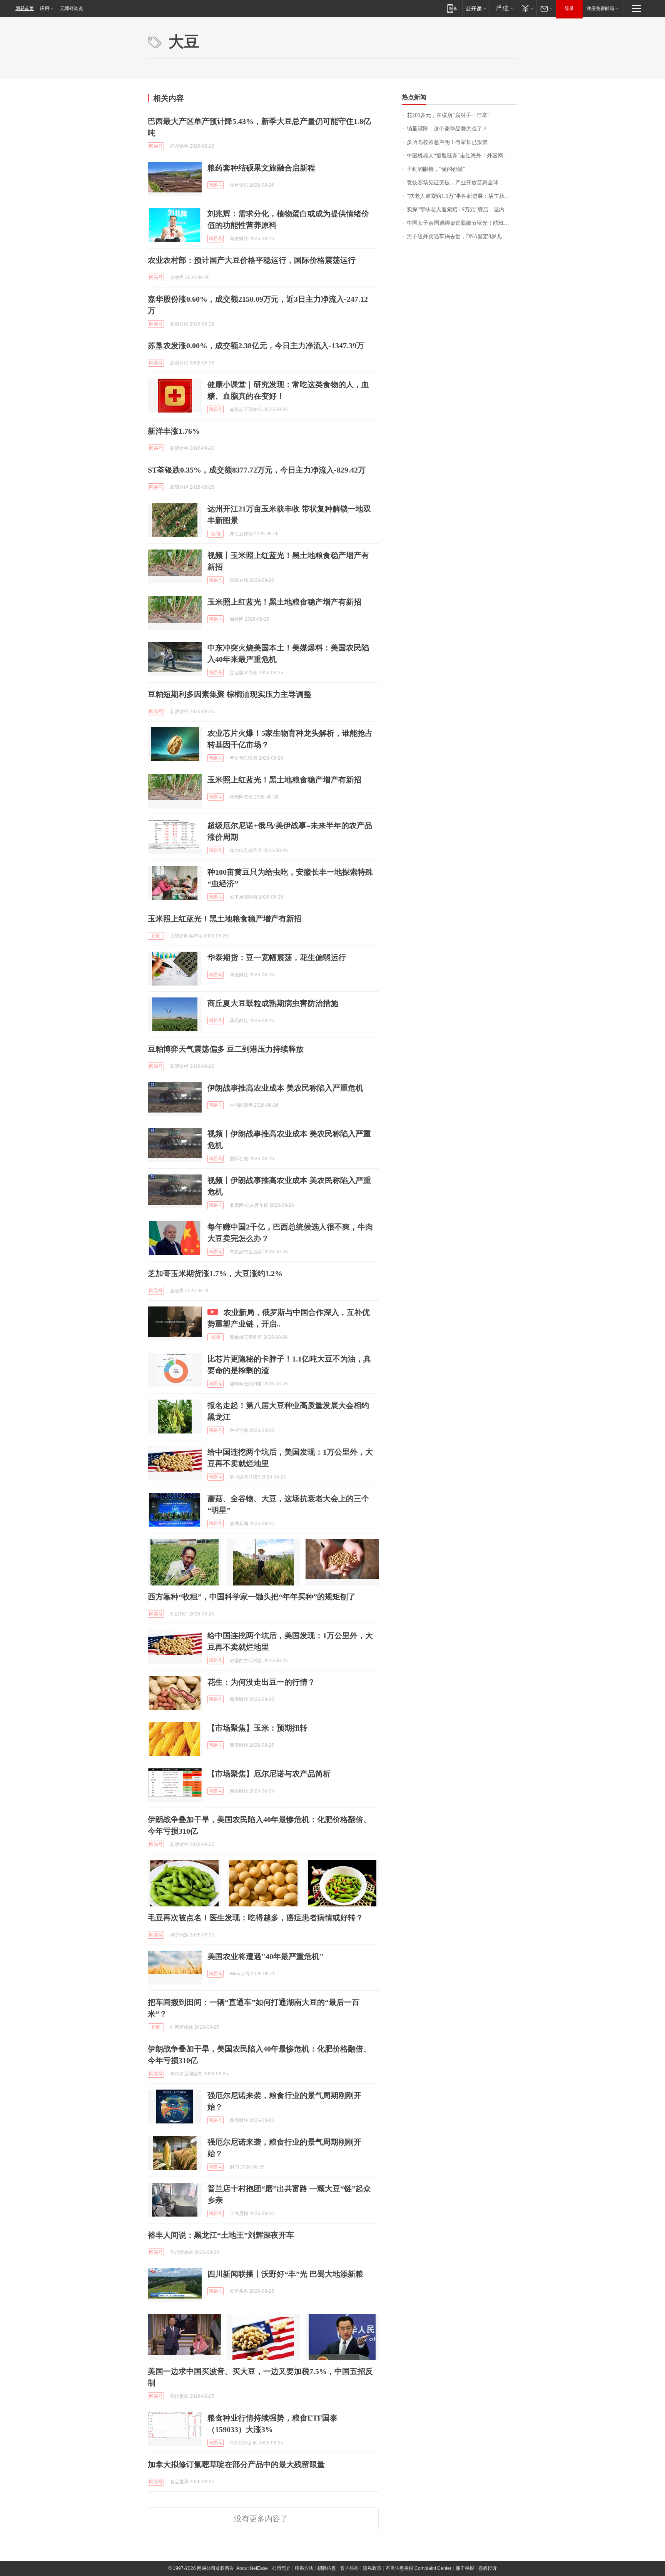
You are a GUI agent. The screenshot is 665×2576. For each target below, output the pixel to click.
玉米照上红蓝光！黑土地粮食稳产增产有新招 (284, 602)
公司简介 (281, 2568)
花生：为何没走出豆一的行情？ (261, 1682)
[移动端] (452, 8)
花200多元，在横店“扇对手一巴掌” (448, 115)
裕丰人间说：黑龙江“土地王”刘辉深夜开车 (221, 2235)
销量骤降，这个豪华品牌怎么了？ (447, 129)
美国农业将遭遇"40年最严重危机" (266, 1956)
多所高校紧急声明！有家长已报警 (447, 142)
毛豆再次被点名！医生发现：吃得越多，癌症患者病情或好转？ (256, 1918)
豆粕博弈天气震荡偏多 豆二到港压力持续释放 (226, 1049)
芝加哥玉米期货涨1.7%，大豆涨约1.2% (215, 1273)
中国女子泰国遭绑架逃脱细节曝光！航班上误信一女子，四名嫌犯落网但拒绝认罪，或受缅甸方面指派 (462, 223)
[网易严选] (503, 8)
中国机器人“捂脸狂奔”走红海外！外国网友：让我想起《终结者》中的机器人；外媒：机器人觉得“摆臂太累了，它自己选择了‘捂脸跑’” (462, 156)
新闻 (216, 534)
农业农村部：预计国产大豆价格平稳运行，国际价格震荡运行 (252, 260)
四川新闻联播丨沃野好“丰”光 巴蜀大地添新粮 (285, 2274)
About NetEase (252, 2568)
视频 (216, 1337)
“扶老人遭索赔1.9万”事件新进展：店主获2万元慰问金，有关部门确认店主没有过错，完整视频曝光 (462, 196)
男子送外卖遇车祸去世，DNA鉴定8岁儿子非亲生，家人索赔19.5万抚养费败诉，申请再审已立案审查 (462, 236)
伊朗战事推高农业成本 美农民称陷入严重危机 (285, 1088)
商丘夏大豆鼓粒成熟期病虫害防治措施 (273, 1003)
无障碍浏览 (72, 8)
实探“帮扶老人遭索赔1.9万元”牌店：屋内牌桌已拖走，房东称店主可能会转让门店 (462, 210)
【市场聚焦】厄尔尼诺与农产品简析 (269, 1774)
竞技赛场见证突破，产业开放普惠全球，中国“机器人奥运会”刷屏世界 (462, 183)
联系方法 (304, 2568)
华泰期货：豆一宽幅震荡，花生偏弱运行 (277, 957)
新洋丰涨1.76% (174, 431)
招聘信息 (327, 2568)
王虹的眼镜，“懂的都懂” (436, 169)
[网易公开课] (476, 8)
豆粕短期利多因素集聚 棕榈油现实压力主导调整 (230, 694)
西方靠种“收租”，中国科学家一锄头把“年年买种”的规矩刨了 (252, 1597)
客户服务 (349, 2568)
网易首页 (25, 8)
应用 (45, 8)
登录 (569, 8)
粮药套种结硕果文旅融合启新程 (261, 168)
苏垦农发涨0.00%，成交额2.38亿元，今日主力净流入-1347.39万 (256, 346)
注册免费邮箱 (600, 8)
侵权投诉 (488, 2568)
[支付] (527, 8)
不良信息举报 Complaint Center (419, 2568)
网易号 (156, 146)
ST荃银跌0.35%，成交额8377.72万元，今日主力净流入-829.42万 (257, 470)
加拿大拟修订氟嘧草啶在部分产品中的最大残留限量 (236, 2464)
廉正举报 (465, 2568)
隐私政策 (372, 2568)
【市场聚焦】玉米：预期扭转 (257, 1728)
